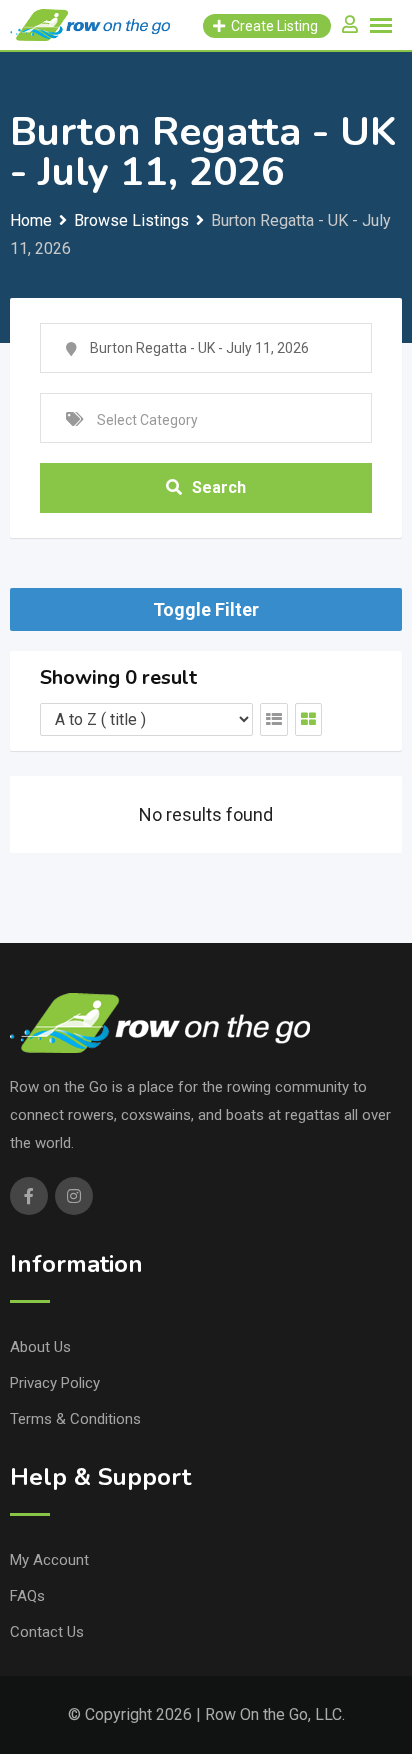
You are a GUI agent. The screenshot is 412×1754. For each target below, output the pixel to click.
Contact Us (47, 1632)
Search (219, 487)
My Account (49, 1560)
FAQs (27, 1596)
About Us (40, 1347)
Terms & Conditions (75, 1419)
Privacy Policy (55, 1383)
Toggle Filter (206, 609)
